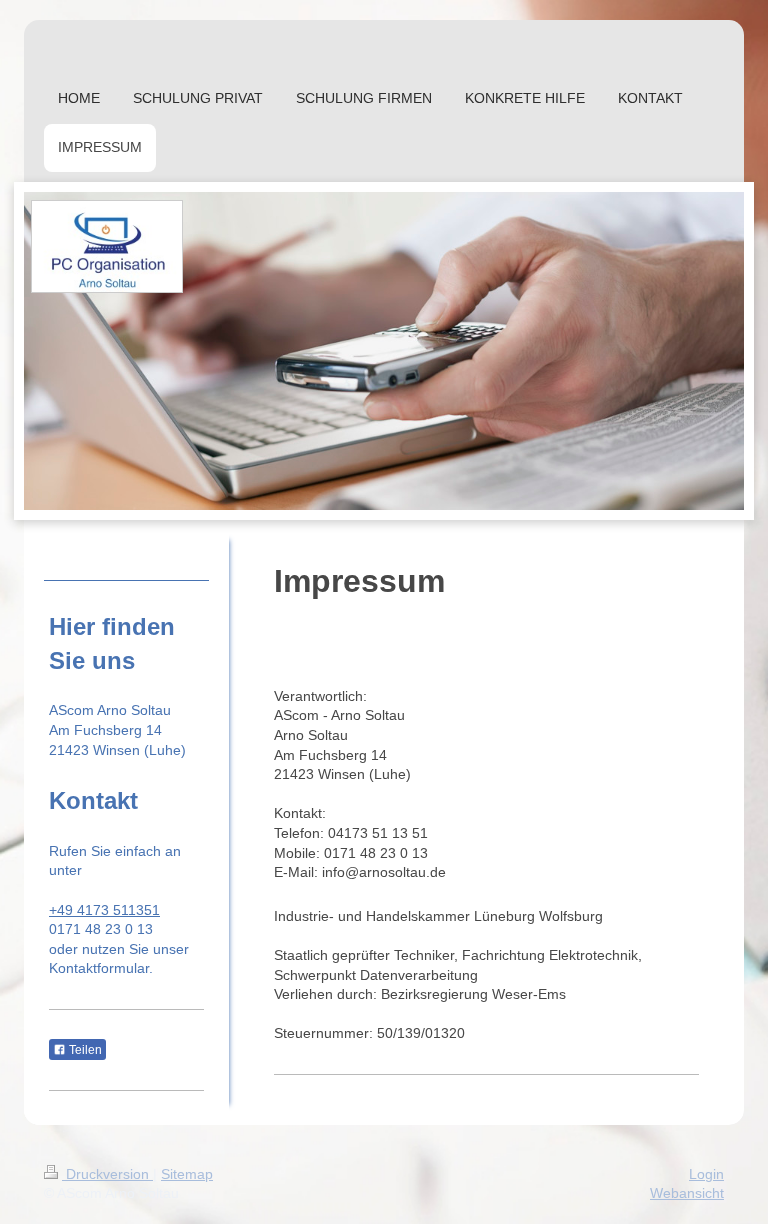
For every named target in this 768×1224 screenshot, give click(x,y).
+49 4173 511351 (104, 910)
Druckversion (107, 1174)
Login (706, 1174)
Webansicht (687, 1193)
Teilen (84, 1050)
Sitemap (187, 1174)
